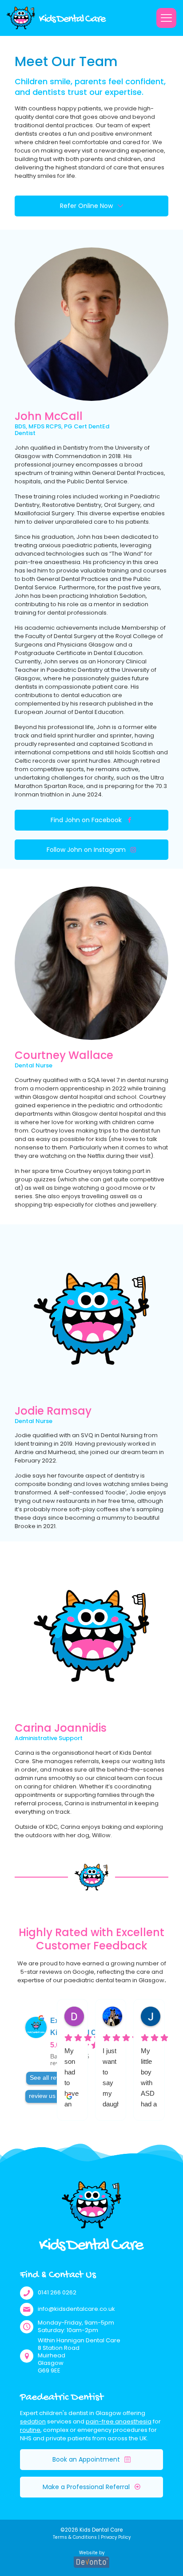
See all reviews (51, 2078)
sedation (33, 2421)
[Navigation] (166, 18)
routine (30, 2430)
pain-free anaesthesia (119, 2421)
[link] (57, 18)
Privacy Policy (116, 2537)
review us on (47, 2096)
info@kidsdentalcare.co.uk (76, 2309)
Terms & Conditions (75, 2537)
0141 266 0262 (57, 2292)
